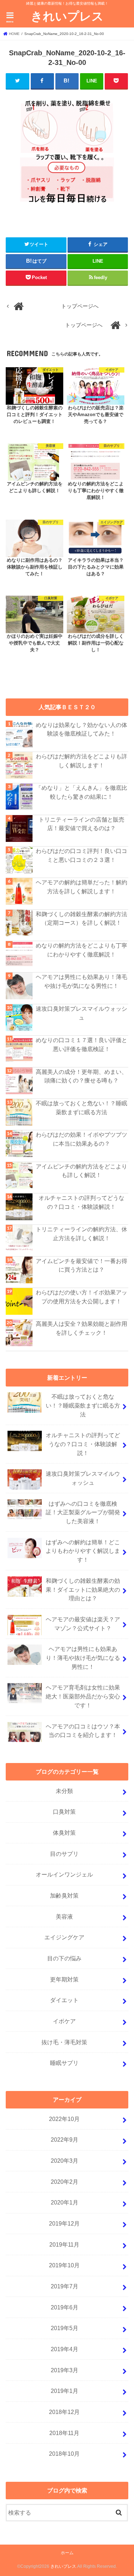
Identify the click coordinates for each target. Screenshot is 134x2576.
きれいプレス (67, 16)
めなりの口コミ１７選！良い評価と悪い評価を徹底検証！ (81, 1044)
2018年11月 (64, 2433)
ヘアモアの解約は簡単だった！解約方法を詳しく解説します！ (81, 887)
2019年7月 (64, 2286)
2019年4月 (64, 2349)
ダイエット (64, 2000)
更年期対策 (64, 1979)
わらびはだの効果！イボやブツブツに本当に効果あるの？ (81, 1139)
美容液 (64, 1916)
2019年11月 (64, 2244)
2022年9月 (64, 2140)
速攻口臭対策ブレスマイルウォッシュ (81, 1013)
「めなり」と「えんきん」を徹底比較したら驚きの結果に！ (81, 792)
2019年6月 (64, 2307)
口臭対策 (64, 1812)
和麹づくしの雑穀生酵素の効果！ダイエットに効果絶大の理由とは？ (83, 1589)
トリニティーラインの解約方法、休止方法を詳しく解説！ (81, 1234)
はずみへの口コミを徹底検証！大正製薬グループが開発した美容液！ (83, 1512)
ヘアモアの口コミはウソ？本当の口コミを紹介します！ (83, 1731)
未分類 (64, 1791)
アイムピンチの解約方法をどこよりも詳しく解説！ (81, 1171)
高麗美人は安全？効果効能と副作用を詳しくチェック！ (81, 1328)
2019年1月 (64, 2391)
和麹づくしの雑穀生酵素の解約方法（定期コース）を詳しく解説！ (81, 918)
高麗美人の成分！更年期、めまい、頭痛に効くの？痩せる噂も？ (81, 1076)
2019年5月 (64, 2328)
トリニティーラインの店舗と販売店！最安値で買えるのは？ (81, 824)
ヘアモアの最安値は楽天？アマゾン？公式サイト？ (83, 1624)
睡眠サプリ (64, 2063)
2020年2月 (64, 2182)
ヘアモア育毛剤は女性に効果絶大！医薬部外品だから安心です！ (83, 1696)
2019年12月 (64, 2223)
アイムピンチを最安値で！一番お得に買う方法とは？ (81, 1265)
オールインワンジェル (64, 1874)
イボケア (64, 2021)
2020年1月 (64, 2202)
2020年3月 (64, 2161)
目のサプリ (64, 1854)
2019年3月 (64, 2370)
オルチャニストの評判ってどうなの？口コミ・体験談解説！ (81, 1202)
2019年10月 (64, 2265)
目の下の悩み (64, 1958)
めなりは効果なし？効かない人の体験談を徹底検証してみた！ (81, 729)
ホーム (67, 2553)
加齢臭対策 (64, 1895)
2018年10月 (64, 2454)
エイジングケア (64, 1937)
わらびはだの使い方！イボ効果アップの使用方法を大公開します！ (81, 1297)
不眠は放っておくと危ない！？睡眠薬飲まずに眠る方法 (81, 1108)
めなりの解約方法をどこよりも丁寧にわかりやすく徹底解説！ (81, 950)
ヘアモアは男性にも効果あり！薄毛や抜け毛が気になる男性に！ (81, 981)
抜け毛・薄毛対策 (64, 2042)
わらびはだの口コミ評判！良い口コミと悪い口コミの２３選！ (81, 855)
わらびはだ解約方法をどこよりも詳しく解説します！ (81, 761)
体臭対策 (64, 1833)
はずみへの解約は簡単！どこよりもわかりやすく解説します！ (83, 1551)
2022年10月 (64, 2119)
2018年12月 (64, 2412)
